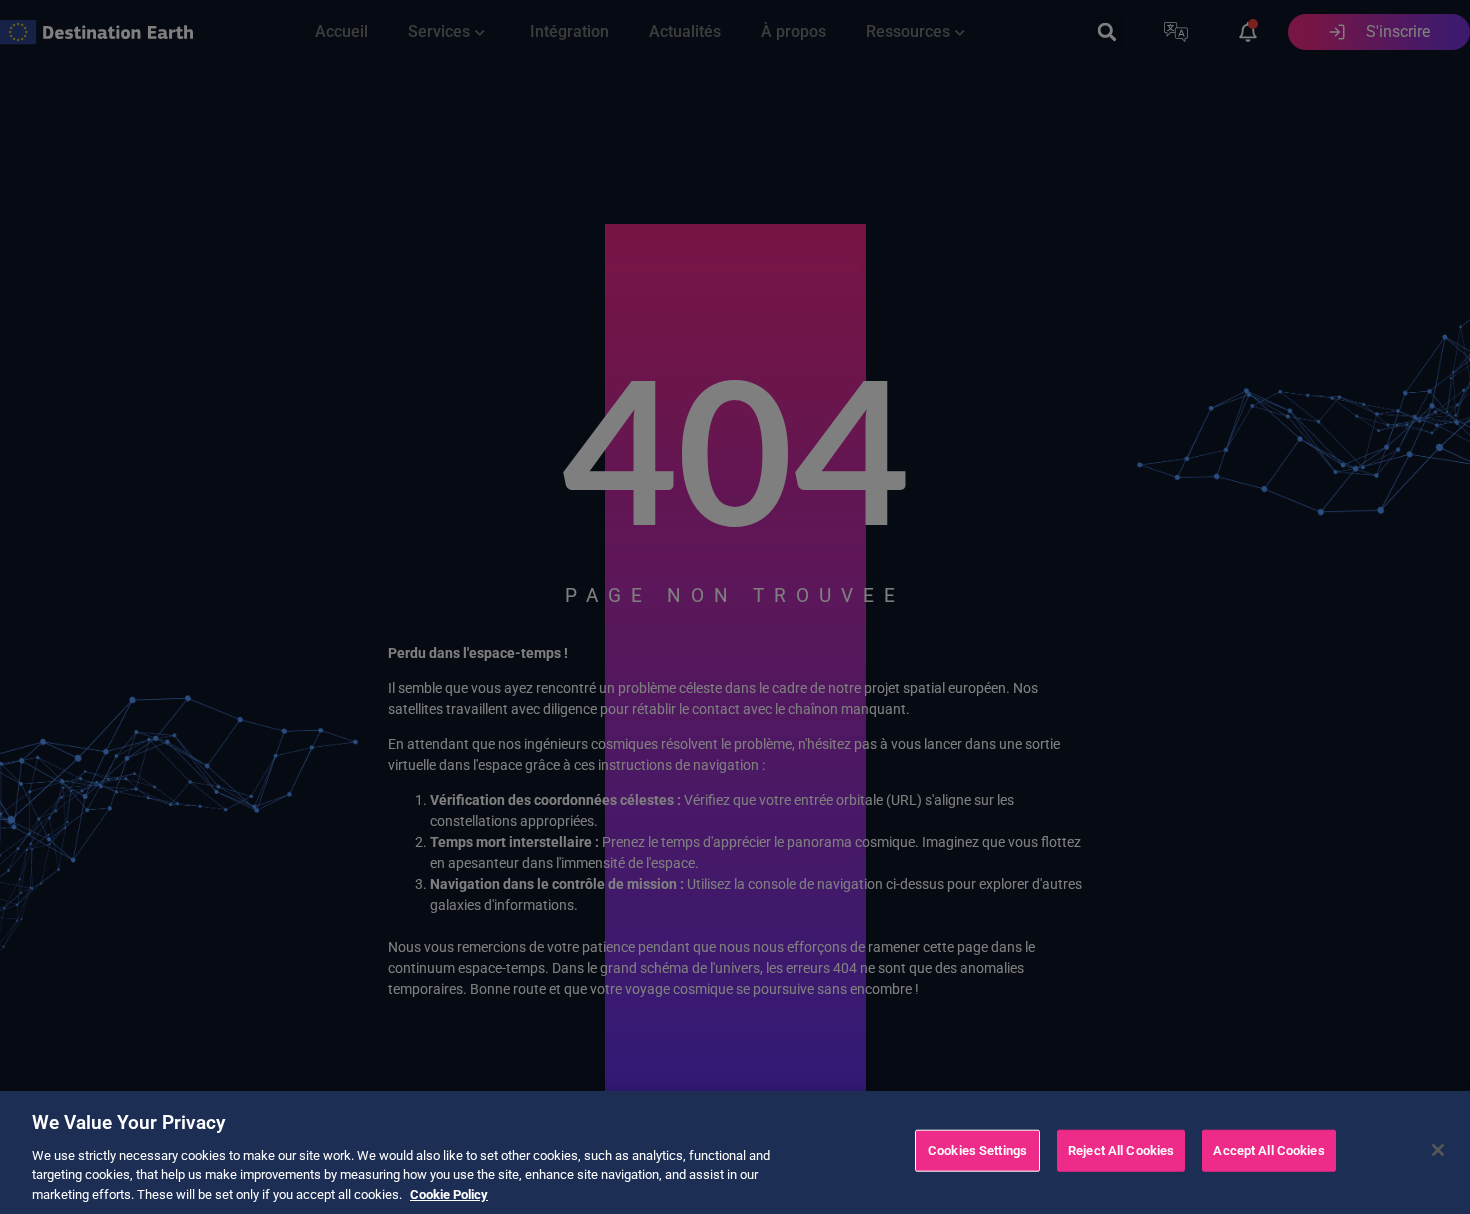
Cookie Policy (449, 1193)
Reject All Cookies (1121, 1150)
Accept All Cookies (1268, 1150)
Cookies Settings (977, 1150)
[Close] (1438, 1150)
